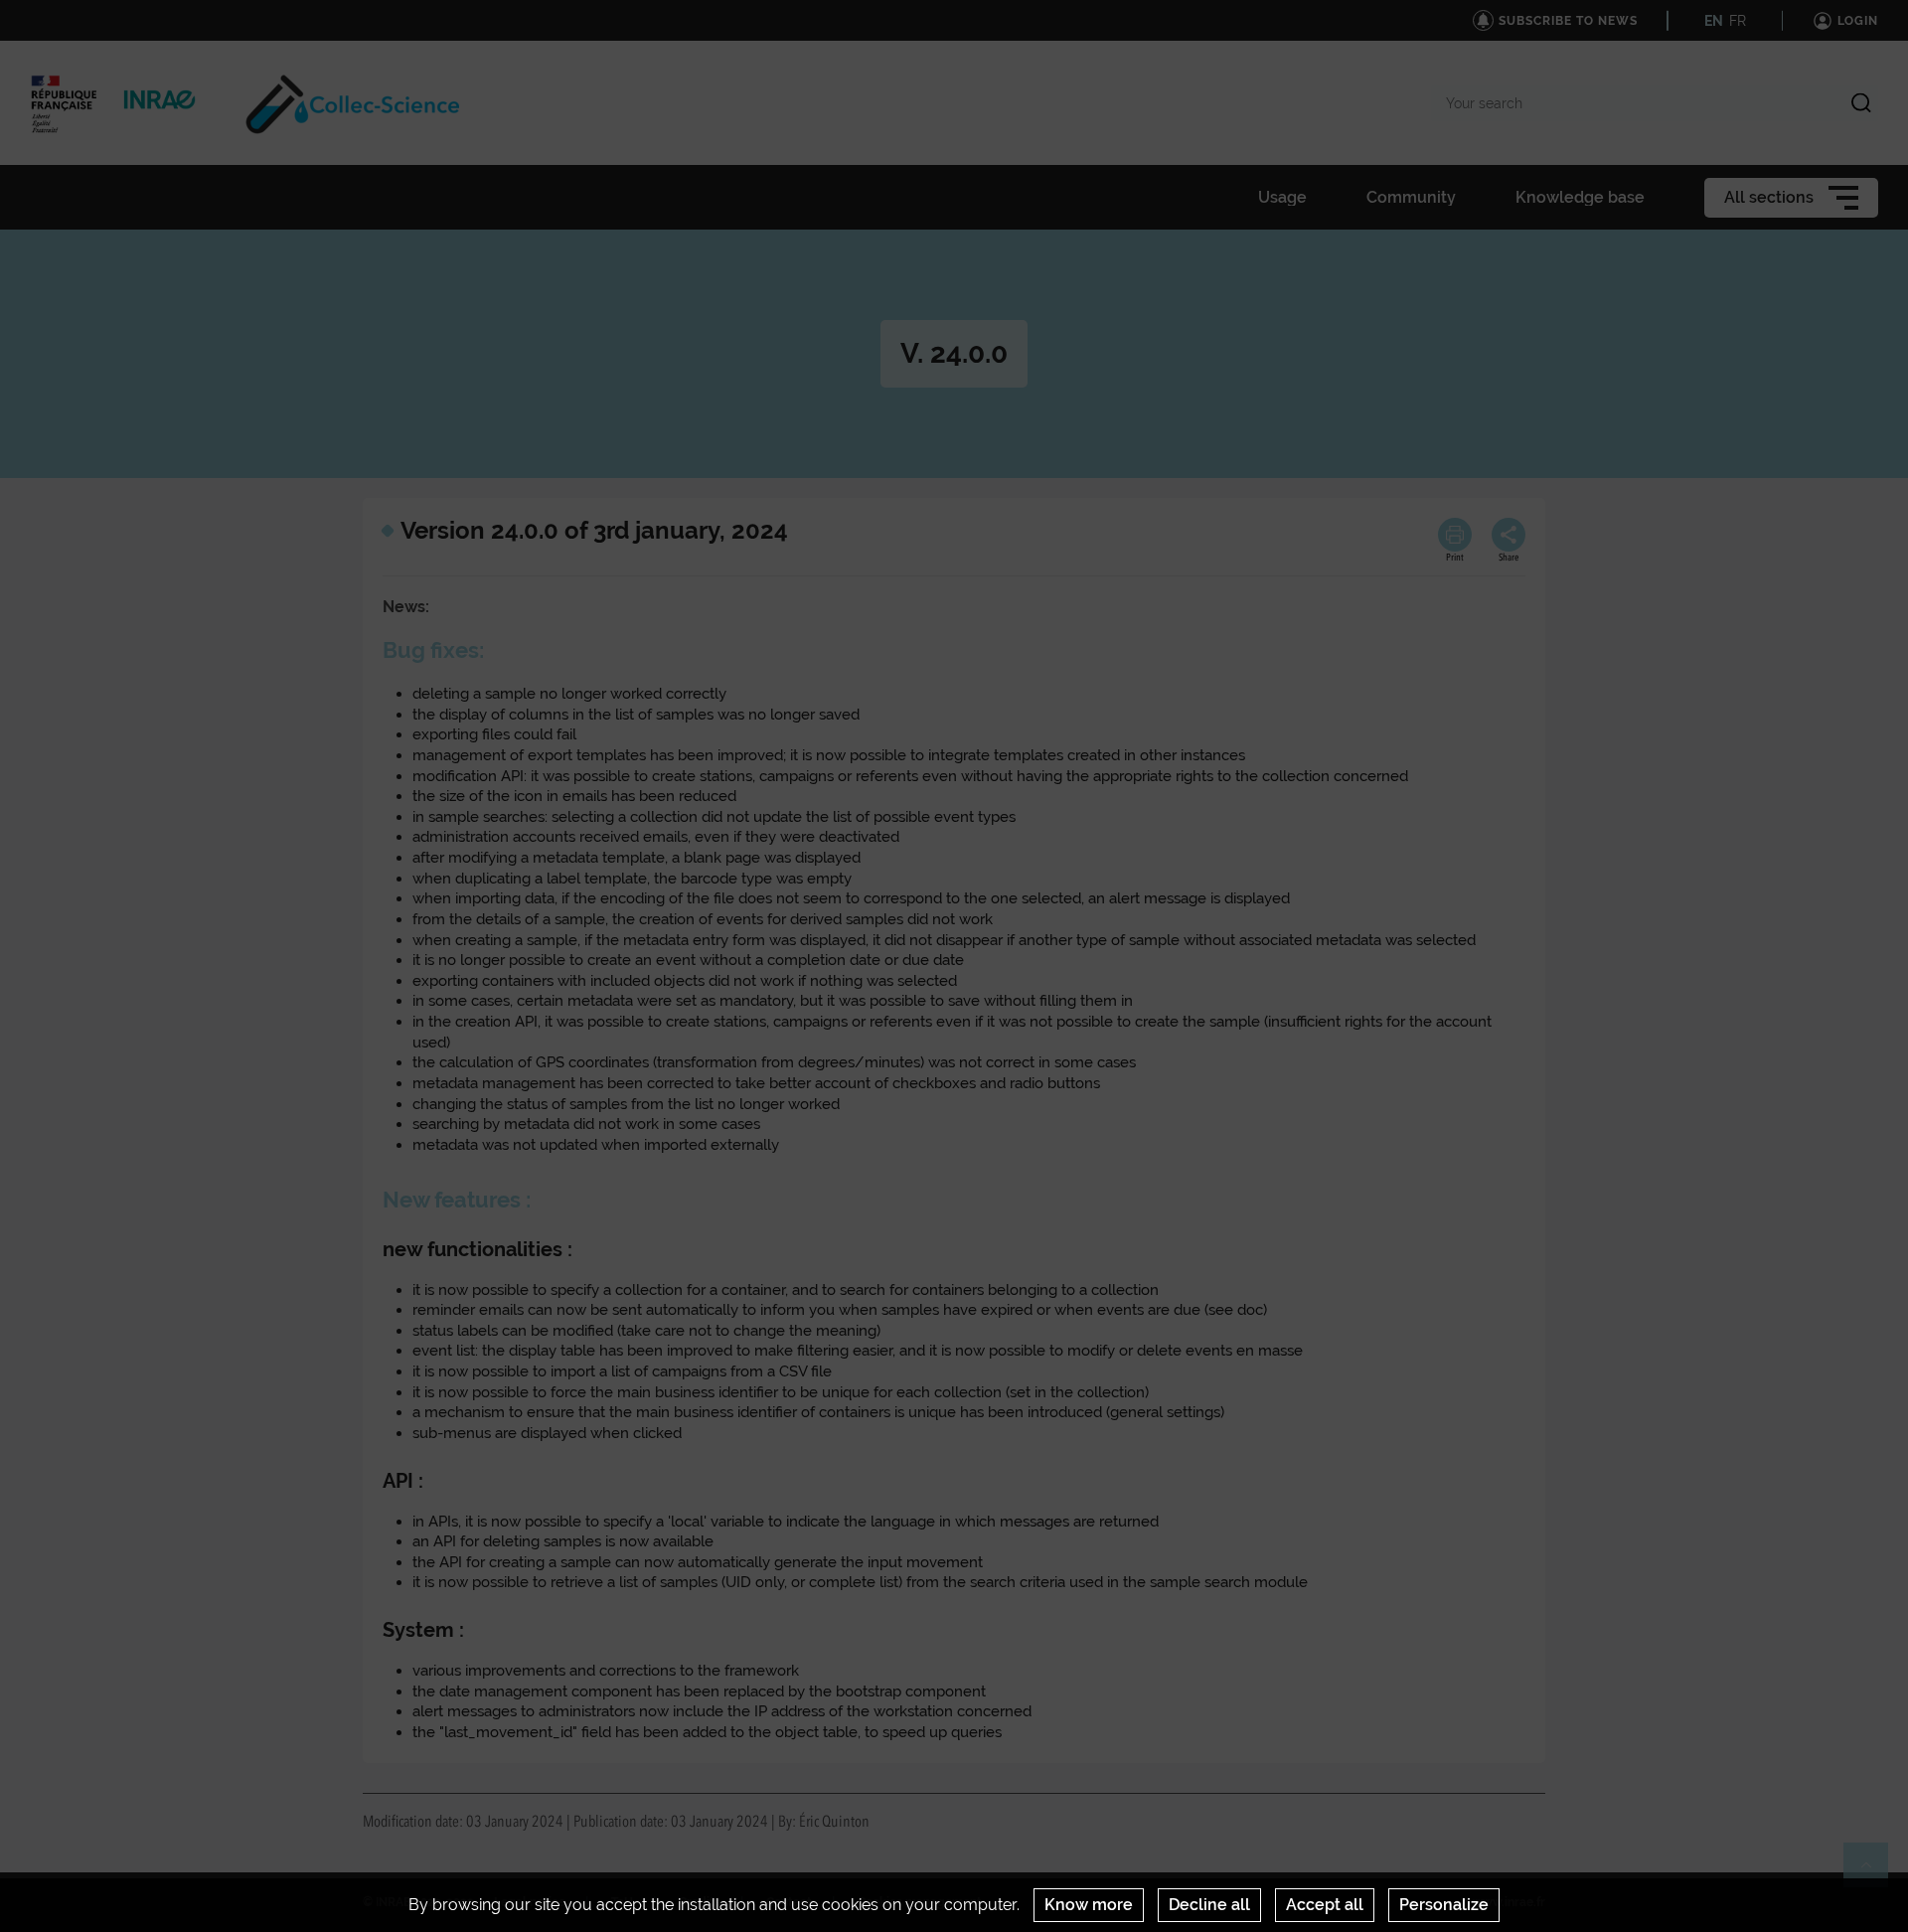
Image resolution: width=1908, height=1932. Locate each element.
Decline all (1209, 1905)
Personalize (1444, 1905)
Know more (1089, 1905)
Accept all (1325, 1905)
